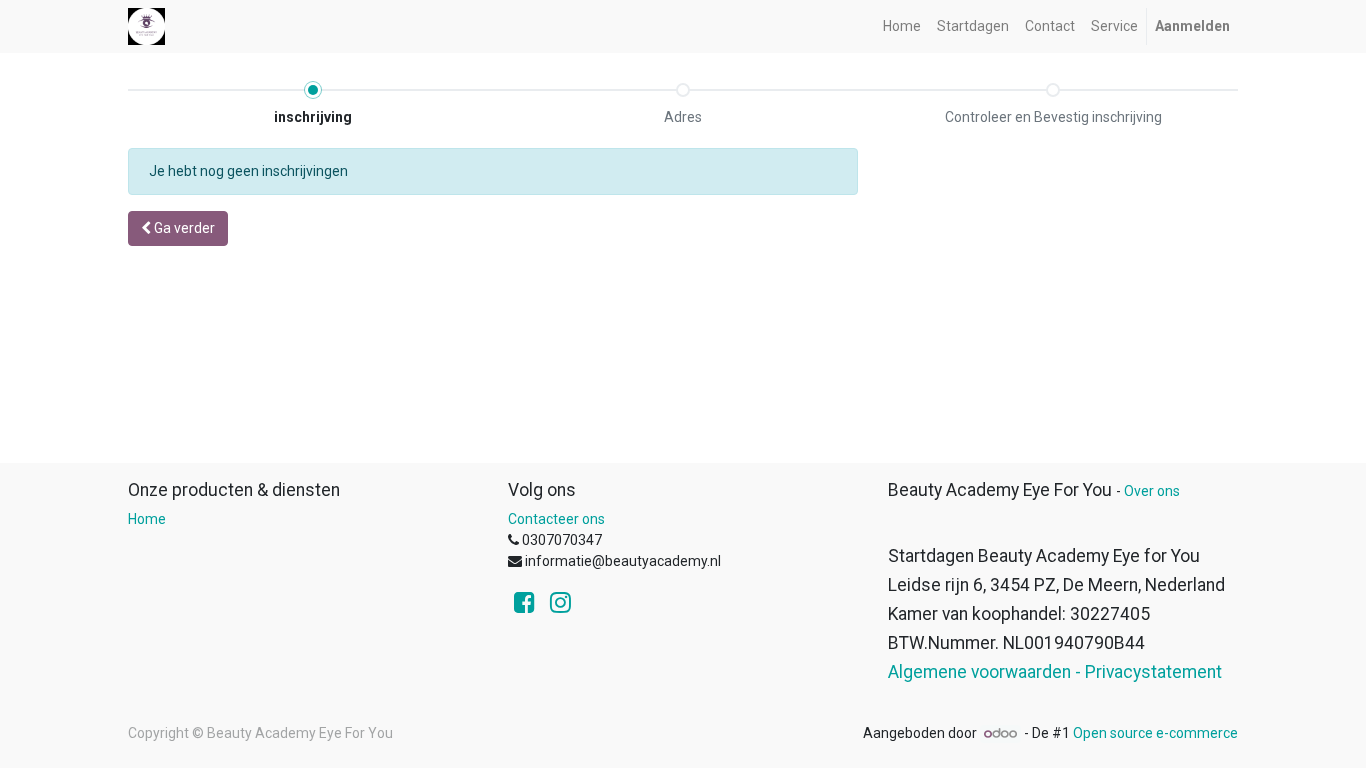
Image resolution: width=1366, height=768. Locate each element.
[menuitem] (902, 26)
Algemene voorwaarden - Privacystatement (1055, 672)
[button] (178, 228)
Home (147, 519)
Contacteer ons (556, 519)
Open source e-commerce (1155, 733)
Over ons (1152, 491)
